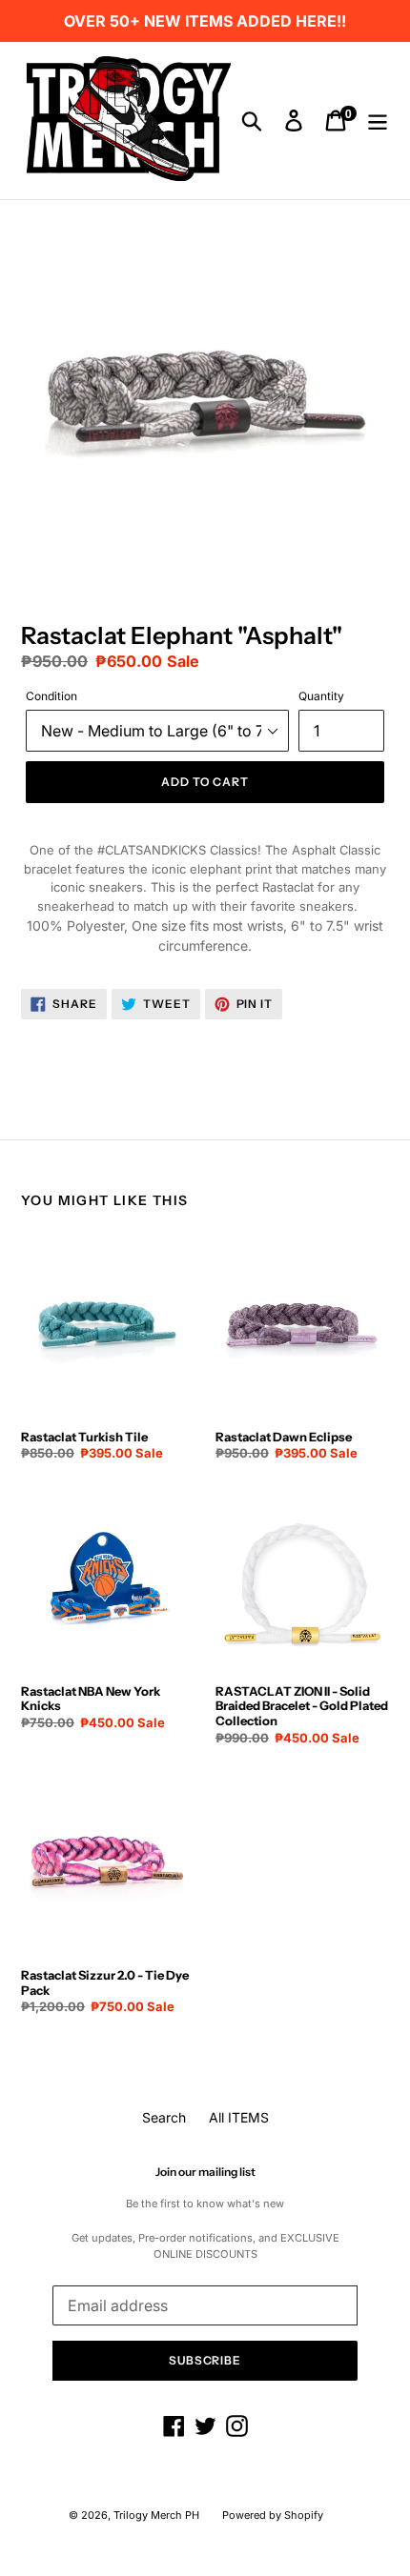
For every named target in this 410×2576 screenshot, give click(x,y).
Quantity (321, 696)
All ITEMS (239, 2117)
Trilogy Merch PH (156, 2515)
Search (164, 2117)
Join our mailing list (205, 2172)
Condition (51, 696)
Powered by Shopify (273, 2515)
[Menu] (378, 121)
